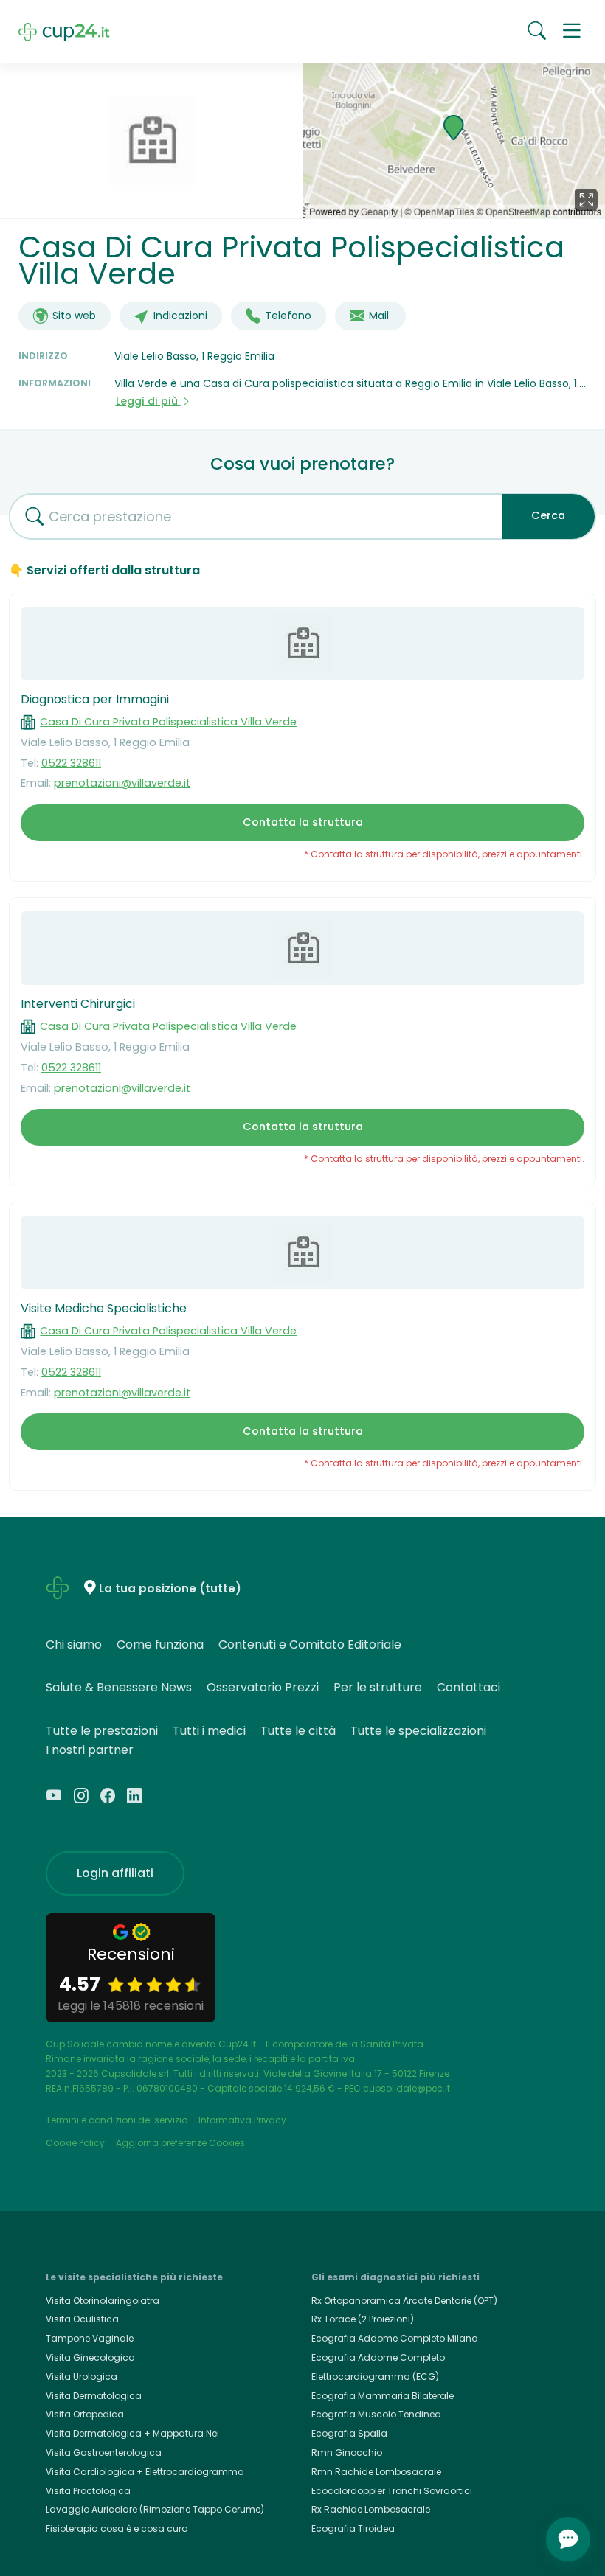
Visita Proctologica (88, 2491)
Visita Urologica (82, 2377)
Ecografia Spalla (349, 2433)
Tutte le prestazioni (102, 1731)
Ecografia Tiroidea (353, 2528)
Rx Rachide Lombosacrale (371, 2509)
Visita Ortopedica (85, 2414)
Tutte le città (298, 1731)
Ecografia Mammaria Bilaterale (383, 2396)
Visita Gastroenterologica (104, 2453)
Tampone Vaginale (90, 2338)
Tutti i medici (209, 1731)
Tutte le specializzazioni (418, 1731)
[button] (572, 32)
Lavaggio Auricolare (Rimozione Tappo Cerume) (155, 2509)
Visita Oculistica (82, 2319)
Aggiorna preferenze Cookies (180, 2143)
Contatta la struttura (303, 822)
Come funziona (160, 1644)
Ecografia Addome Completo (378, 2357)
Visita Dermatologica (94, 2396)
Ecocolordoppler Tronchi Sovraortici (392, 2491)
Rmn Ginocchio (347, 2453)
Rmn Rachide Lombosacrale (376, 2472)
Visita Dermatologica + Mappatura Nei (132, 2433)
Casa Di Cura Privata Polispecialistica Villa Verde (168, 722)
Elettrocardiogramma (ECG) (375, 2377)
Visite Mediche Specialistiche (104, 1308)
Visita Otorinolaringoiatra (103, 2301)
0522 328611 (71, 763)
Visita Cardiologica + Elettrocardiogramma (145, 2472)
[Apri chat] (568, 2539)
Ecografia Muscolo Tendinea (376, 2414)
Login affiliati (115, 1873)
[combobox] (250, 516)
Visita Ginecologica (90, 2357)
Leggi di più (148, 401)
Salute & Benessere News (119, 1687)
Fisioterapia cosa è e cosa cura (117, 2528)
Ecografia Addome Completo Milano (394, 2338)
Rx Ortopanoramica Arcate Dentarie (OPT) (404, 2301)
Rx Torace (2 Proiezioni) (363, 2319)
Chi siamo (74, 1644)
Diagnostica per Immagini (95, 699)
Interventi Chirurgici (78, 1004)
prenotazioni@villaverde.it (122, 783)
